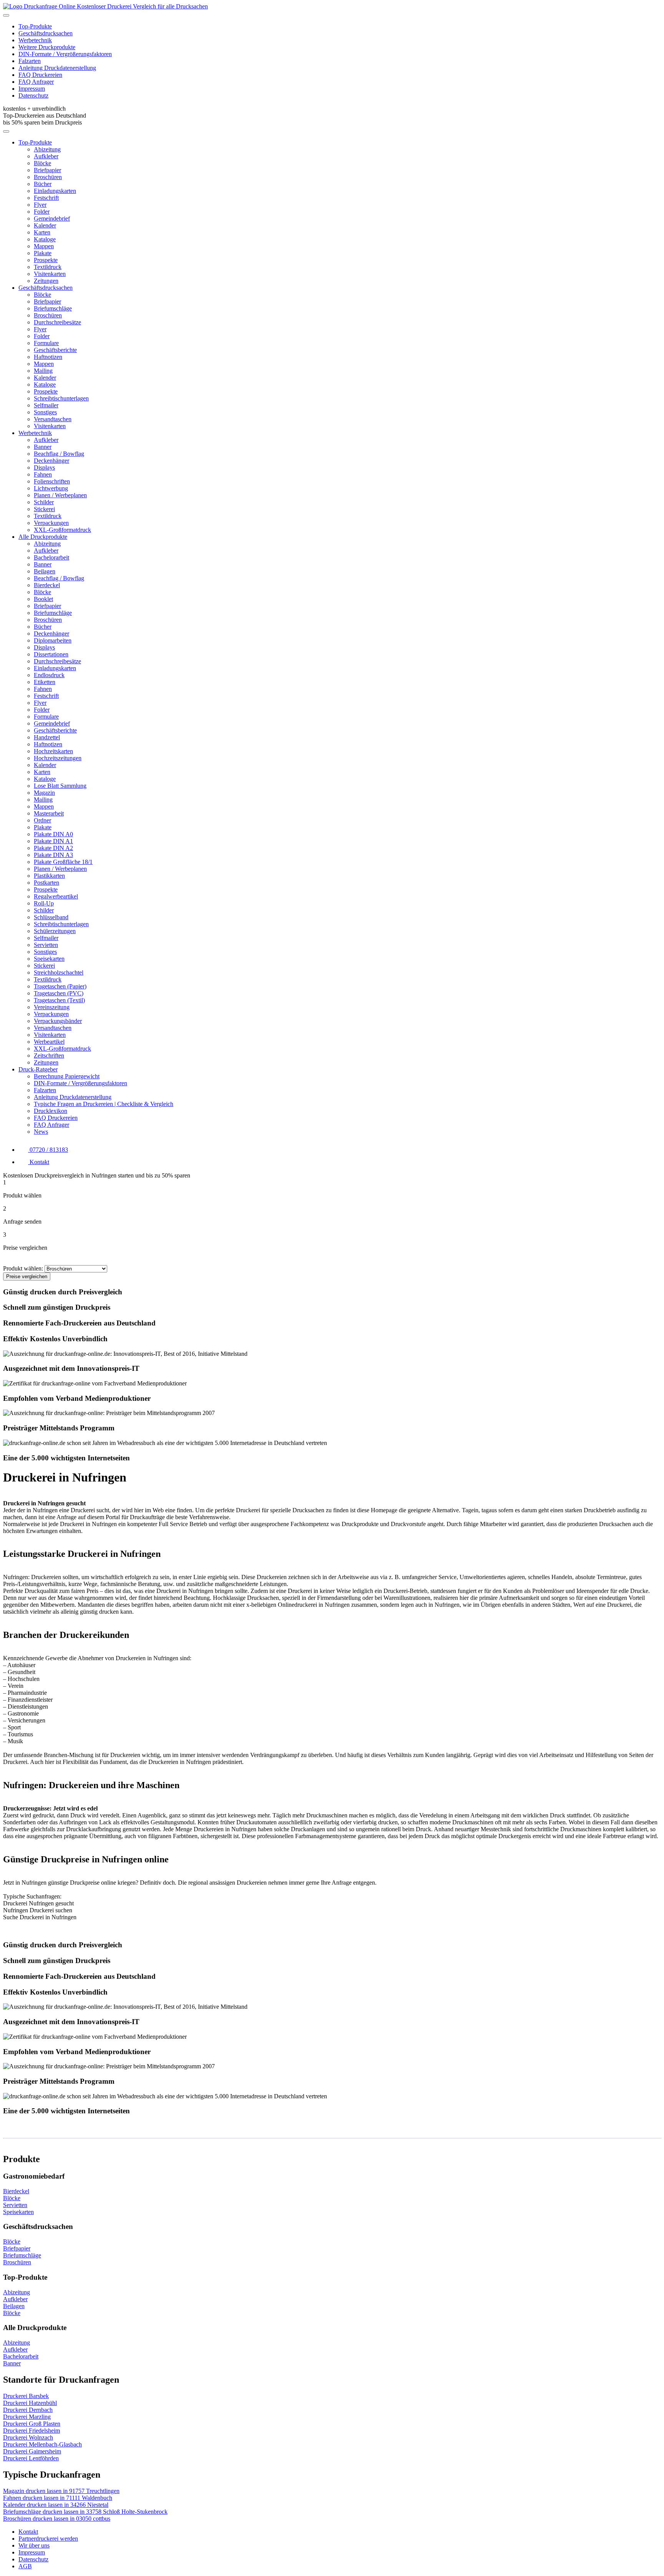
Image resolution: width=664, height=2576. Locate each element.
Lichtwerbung (51, 488)
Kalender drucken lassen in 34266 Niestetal (56, 2505)
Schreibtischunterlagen (61, 398)
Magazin (44, 793)
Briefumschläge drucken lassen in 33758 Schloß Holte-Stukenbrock (85, 2512)
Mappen (44, 246)
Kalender (45, 225)
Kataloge (45, 239)
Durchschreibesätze (57, 322)
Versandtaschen (53, 419)
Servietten (46, 945)
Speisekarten (49, 959)
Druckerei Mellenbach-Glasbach (42, 2444)
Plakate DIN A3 (53, 855)
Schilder (44, 502)
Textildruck (48, 267)
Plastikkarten (49, 876)
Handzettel (47, 737)
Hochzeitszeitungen (58, 758)
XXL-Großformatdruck (62, 530)
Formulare (46, 343)
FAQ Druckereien (40, 75)
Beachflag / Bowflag (59, 454)
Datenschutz (33, 95)
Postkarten (46, 883)
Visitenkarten (50, 274)
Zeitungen (46, 281)
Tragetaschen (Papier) (60, 986)
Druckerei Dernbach (28, 2410)
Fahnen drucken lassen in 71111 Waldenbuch (58, 2498)
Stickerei (44, 509)
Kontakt (28, 2532)
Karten (42, 232)
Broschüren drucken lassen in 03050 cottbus (57, 2519)
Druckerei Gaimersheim (32, 2451)
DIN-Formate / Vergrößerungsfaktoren (65, 54)
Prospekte (46, 260)
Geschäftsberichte (55, 350)
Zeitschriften (49, 1055)
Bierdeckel (47, 585)
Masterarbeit (49, 813)
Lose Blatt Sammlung (60, 786)
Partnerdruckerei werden (48, 2539)
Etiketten (45, 682)
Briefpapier (47, 170)
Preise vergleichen (27, 1276)
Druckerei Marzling (27, 2417)
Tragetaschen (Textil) (59, 1000)
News (41, 1132)
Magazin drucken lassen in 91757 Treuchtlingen (61, 2491)
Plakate (43, 253)
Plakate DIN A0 (53, 834)
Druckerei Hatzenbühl (30, 2403)
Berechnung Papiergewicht (67, 1076)
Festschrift (46, 198)
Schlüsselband (51, 917)
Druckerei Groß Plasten (32, 2424)
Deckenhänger (51, 461)
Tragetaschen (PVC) (59, 993)
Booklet (43, 599)
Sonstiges (45, 412)
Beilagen (45, 571)
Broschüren (48, 177)
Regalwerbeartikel (56, 896)
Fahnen (43, 474)
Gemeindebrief (52, 218)
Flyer (40, 205)
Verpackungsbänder (58, 1021)
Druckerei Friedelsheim (32, 2431)
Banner (43, 447)
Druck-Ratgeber (38, 1069)
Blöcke (42, 163)
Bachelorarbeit (51, 557)
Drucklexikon (51, 1111)
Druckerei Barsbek (26, 2396)
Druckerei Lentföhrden (31, 2458)
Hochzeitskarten (53, 751)
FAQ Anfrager (36, 82)
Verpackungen (51, 523)
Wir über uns (34, 2545)
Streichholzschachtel (59, 972)
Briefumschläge (53, 308)
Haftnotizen (48, 357)
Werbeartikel (49, 1042)
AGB (25, 2566)
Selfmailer (46, 405)
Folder (42, 212)
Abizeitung (47, 149)
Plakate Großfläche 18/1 (63, 862)
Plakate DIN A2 (53, 848)
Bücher (43, 184)
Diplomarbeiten (53, 640)
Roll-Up (44, 903)
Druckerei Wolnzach (28, 2437)
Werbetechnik (35, 40)
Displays (44, 468)
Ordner (42, 820)
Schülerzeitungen (55, 931)
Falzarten (30, 61)
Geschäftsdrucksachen (46, 33)
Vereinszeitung (52, 1007)
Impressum (32, 89)
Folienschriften (52, 481)
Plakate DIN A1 (53, 841)
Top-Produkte (35, 26)
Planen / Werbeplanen (60, 495)
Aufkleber (46, 156)
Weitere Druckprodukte (47, 47)
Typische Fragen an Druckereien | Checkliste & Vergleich (104, 1104)
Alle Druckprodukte (43, 537)
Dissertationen (51, 654)
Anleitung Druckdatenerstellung (57, 68)
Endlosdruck (49, 675)
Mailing (43, 371)
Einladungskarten (55, 191)
